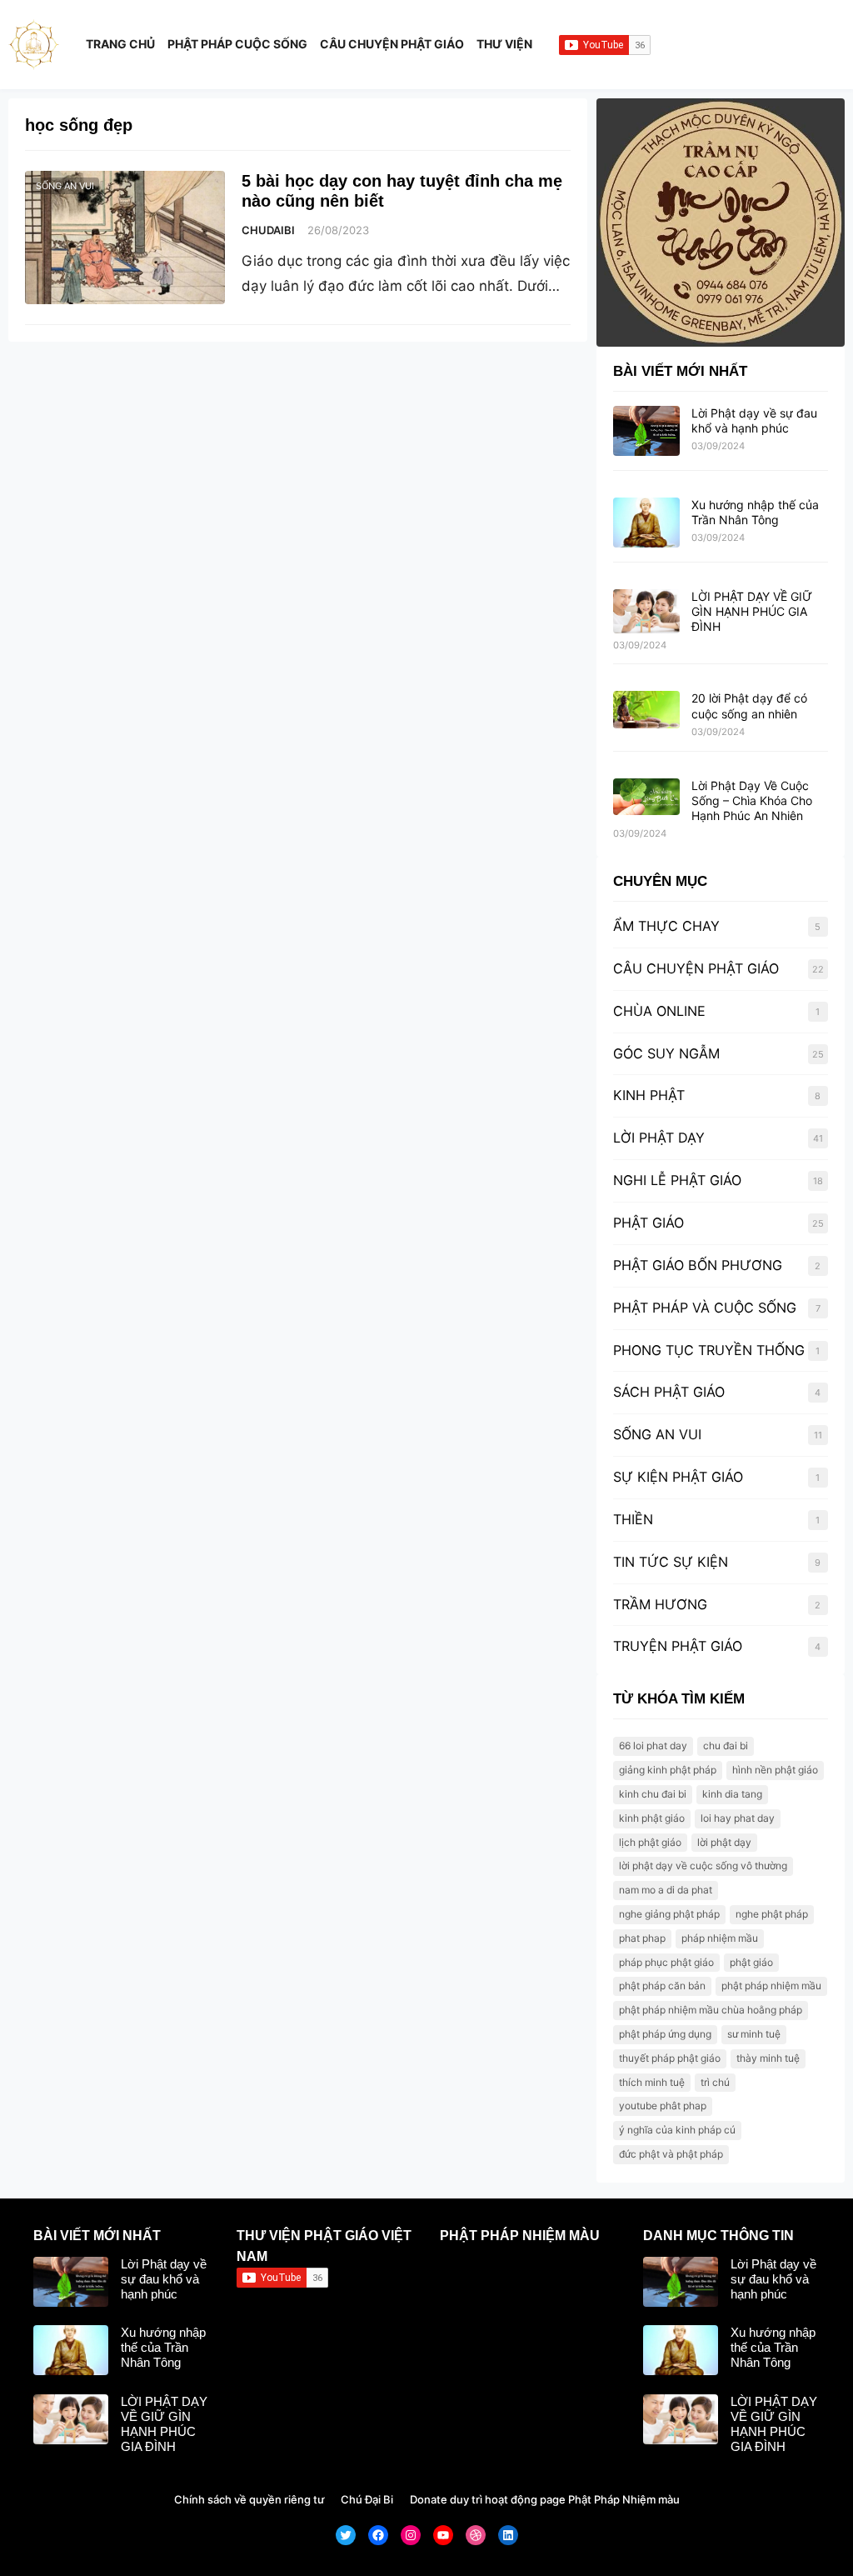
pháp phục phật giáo (666, 1962)
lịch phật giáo (650, 1842)
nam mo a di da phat (666, 1890)
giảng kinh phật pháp (668, 1770)
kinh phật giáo (652, 1818)
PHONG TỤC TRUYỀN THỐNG (709, 1350)
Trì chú (715, 2082)
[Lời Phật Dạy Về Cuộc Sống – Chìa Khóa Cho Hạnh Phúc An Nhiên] (646, 798)
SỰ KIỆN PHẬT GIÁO (678, 1477)
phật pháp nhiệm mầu (771, 1986)
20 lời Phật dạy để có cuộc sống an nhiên (749, 705)
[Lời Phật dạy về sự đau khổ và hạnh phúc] (646, 432)
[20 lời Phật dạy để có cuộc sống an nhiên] (646, 710)
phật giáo (751, 1962)
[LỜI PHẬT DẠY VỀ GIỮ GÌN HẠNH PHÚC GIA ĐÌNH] (646, 612)
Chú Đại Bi (367, 2499)
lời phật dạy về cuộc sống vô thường (703, 1866)
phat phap (642, 1938)
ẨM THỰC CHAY (666, 926)
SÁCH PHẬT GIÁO (669, 1392)
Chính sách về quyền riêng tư (249, 2499)
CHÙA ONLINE (659, 1011)
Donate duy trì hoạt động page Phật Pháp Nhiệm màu (545, 2499)
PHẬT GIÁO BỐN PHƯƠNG (698, 1265)
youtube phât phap (663, 2106)
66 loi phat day (653, 1746)
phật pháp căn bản (662, 1986)
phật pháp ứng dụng (665, 2034)
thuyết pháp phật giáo (670, 2058)
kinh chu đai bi (653, 1794)
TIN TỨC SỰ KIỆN (671, 1562)
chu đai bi (726, 1746)
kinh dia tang (732, 1794)
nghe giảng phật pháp (669, 1914)
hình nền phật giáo (775, 1770)
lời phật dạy (724, 1842)
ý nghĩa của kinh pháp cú (677, 2130)
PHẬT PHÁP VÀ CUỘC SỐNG (705, 1308)
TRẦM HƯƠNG (660, 1604)
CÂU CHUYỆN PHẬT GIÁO (696, 968)
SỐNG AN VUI (65, 186)
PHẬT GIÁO (648, 1223)
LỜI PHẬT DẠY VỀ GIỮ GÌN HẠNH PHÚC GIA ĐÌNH (752, 611)
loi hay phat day (738, 1818)
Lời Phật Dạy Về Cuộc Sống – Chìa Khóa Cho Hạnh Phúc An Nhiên (752, 800)
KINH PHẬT (649, 1095)
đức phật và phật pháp (671, 2154)
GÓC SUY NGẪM (666, 1053)
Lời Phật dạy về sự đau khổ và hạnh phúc (754, 420)
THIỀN (633, 1519)
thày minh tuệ (768, 2058)
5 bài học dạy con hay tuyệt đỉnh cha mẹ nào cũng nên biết (402, 191)
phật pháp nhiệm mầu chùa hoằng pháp (711, 2010)
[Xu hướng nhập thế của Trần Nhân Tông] (646, 523)
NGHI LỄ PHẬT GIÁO (677, 1180)
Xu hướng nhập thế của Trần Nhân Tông (755, 512)
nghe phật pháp (772, 1914)
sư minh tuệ (754, 2034)
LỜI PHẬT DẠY (659, 1138)
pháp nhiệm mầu (720, 1938)
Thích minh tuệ (652, 2082)
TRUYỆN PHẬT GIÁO (678, 1646)
